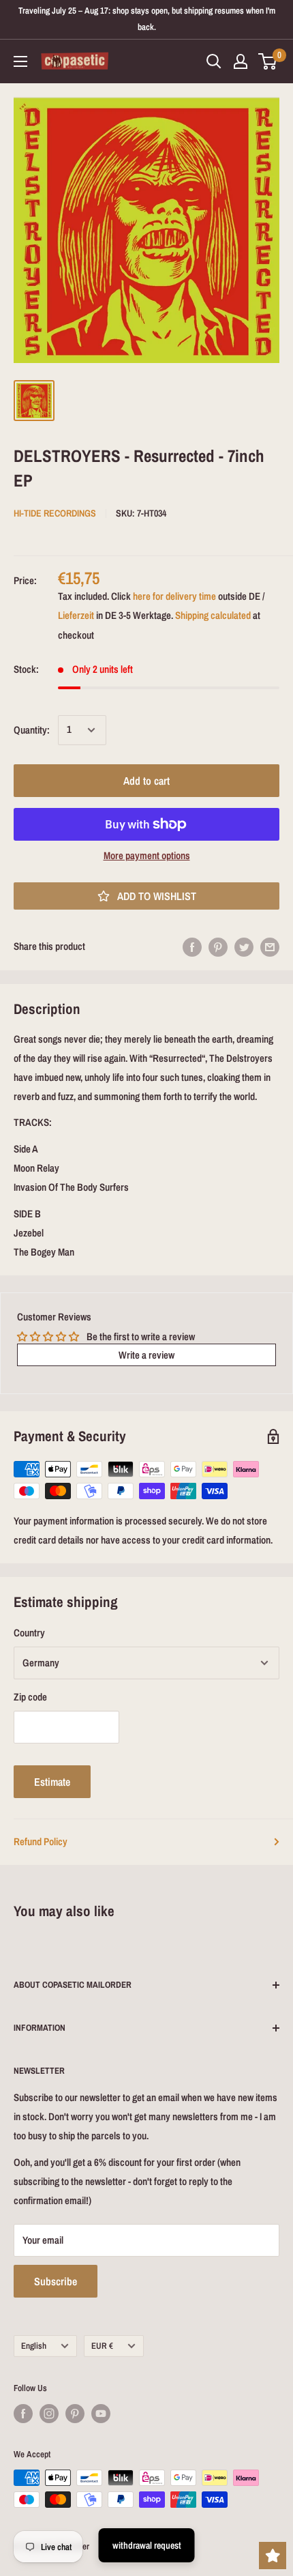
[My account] (241, 61)
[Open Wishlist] (273, 2556)
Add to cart (146, 781)
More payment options (147, 855)
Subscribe (56, 2281)
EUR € (102, 2346)
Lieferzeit (76, 615)
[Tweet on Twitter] (244, 947)
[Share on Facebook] (192, 947)
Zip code (30, 1697)
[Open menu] (20, 61)
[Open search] (214, 61)
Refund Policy (41, 1841)
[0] (268, 61)
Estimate (52, 1782)
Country (29, 1633)
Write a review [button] (146, 1355)
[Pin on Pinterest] (218, 947)
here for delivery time (174, 596)
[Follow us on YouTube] (101, 2414)
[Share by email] (270, 947)
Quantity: (32, 730)
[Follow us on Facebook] (23, 2414)
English (34, 2346)
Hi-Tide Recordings (55, 513)
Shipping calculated (213, 615)
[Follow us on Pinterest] (75, 2414)
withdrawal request (147, 2545)
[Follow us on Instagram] (49, 2414)
